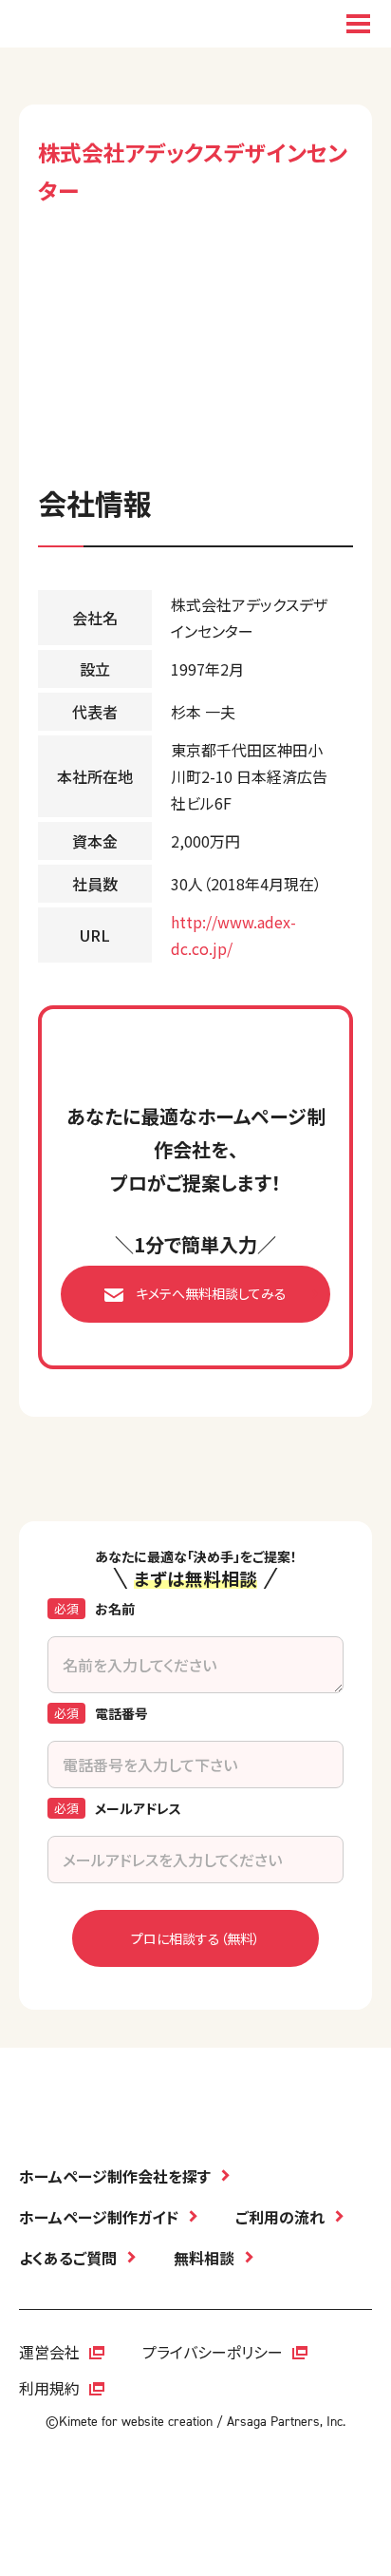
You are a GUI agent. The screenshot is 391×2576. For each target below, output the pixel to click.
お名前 (115, 1609)
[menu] (358, 24)
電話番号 (121, 1713)
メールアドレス (138, 1808)
